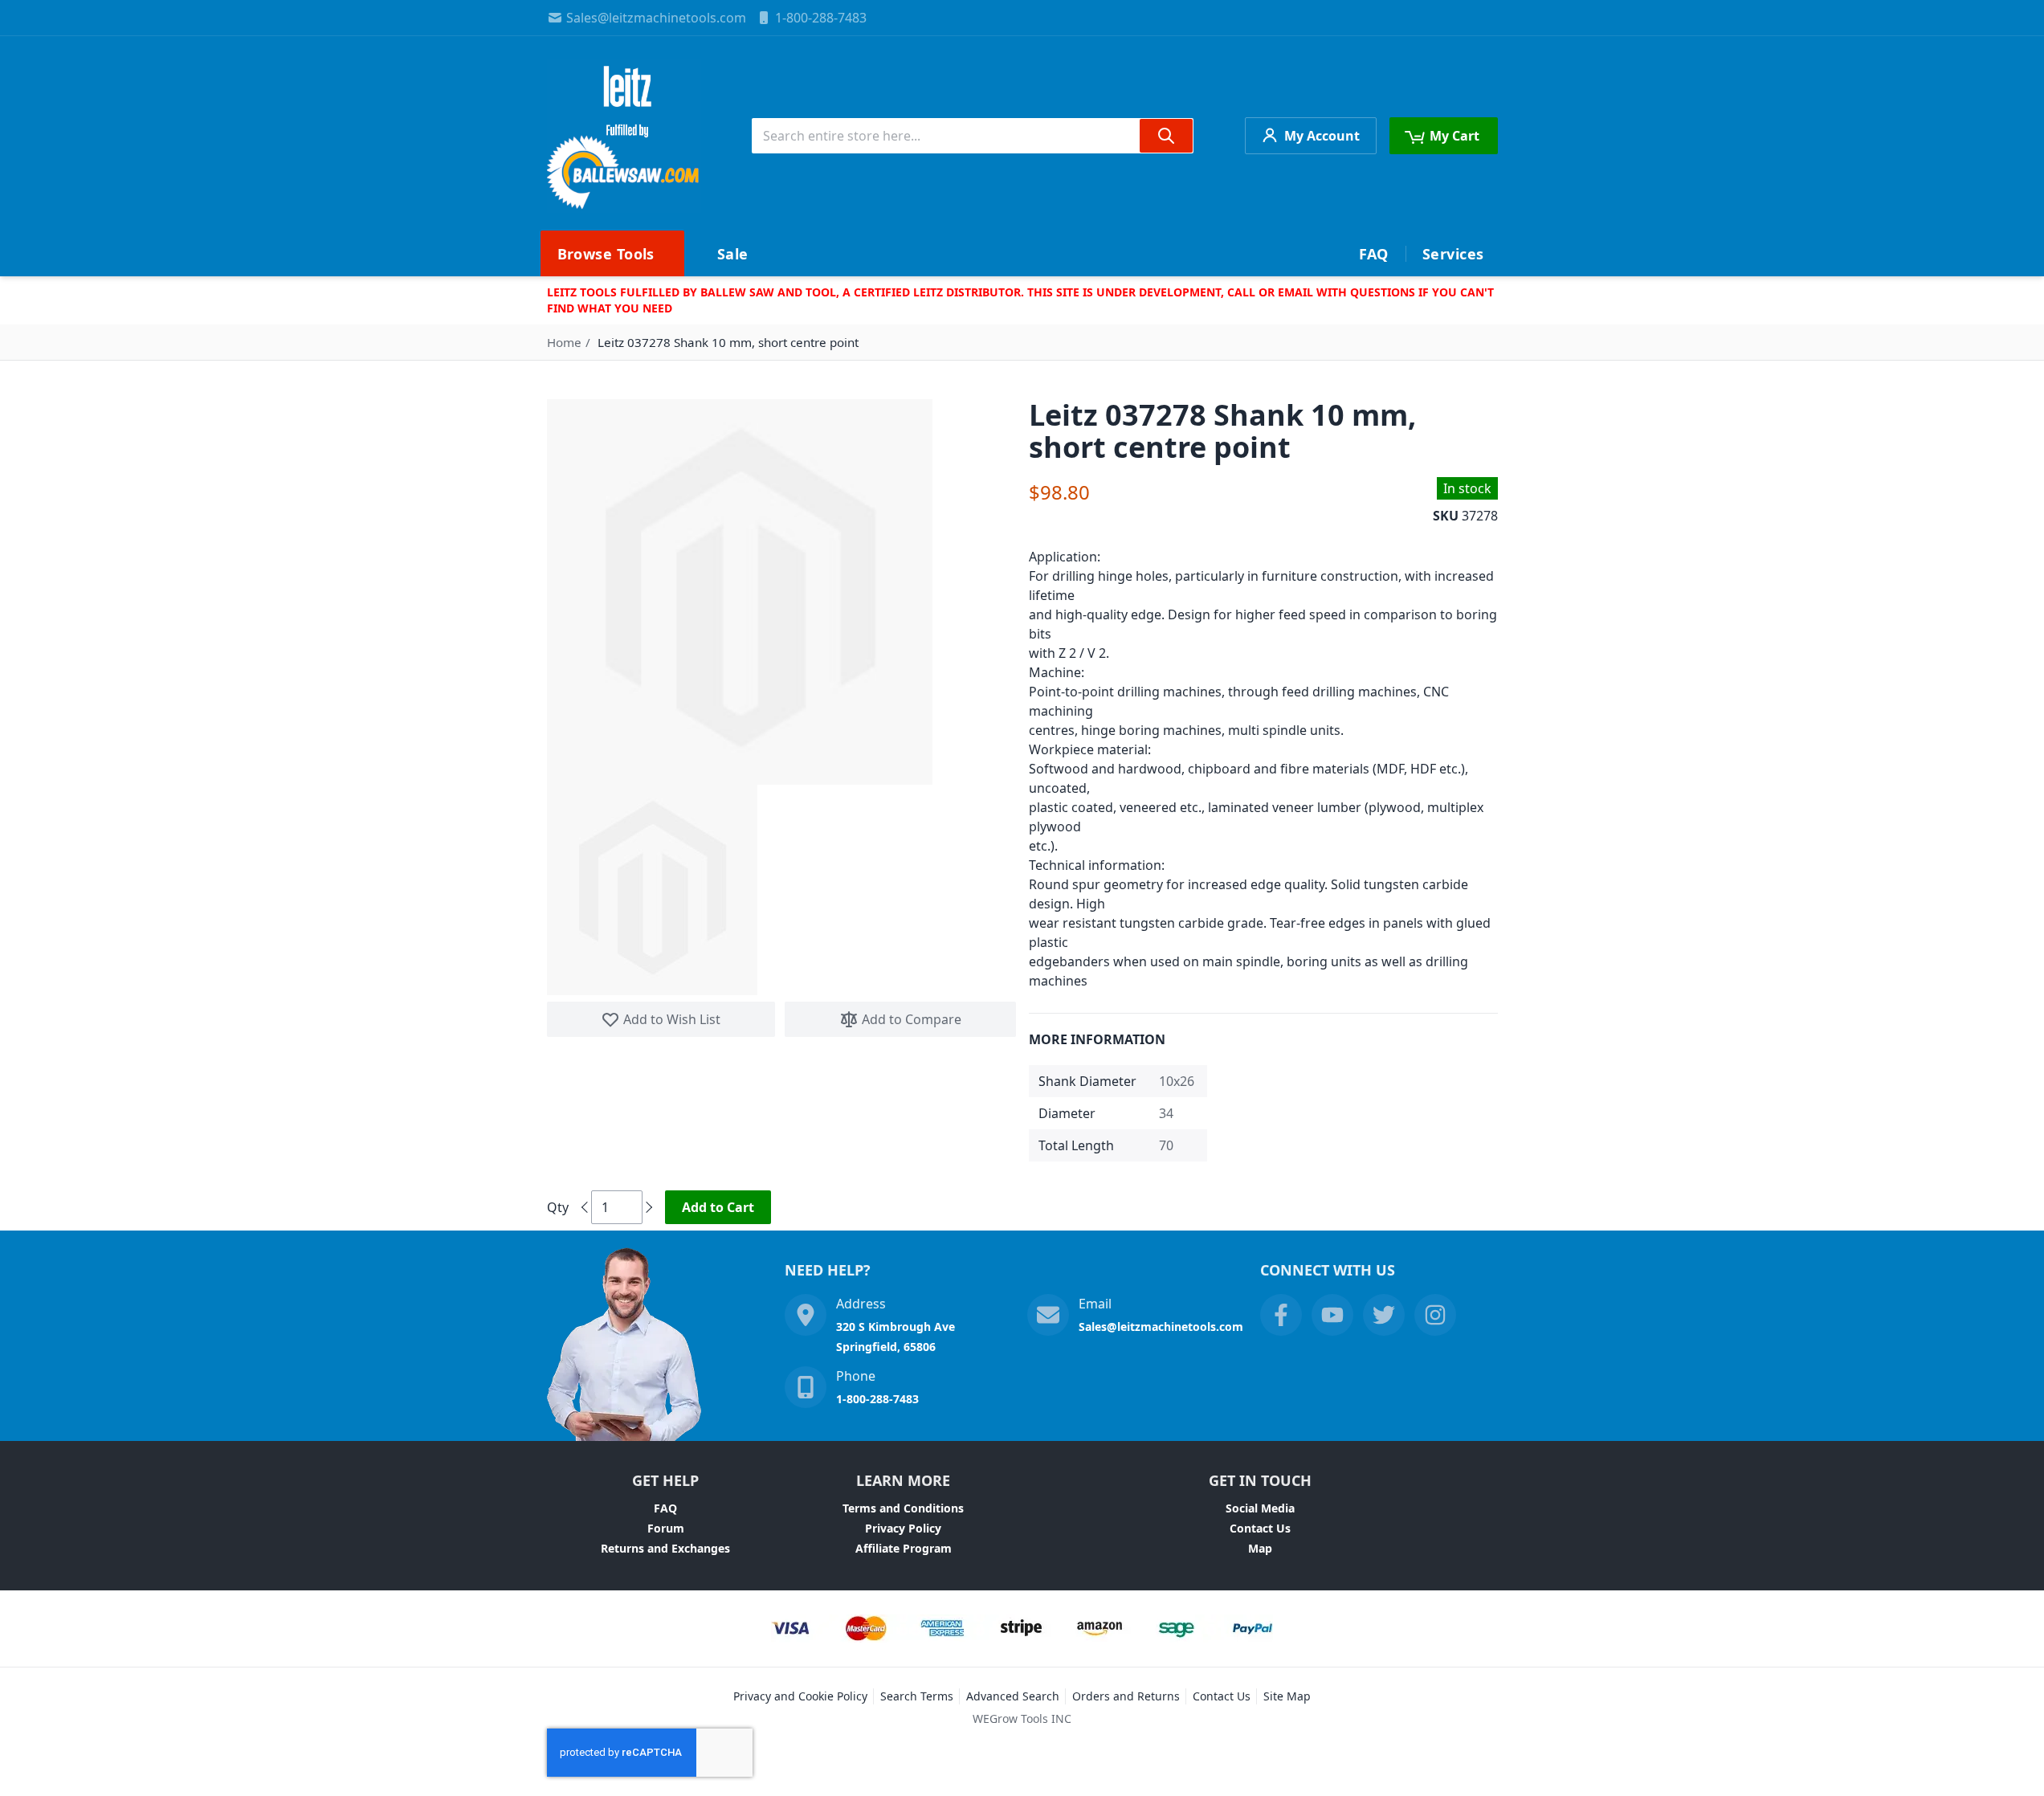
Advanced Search (1013, 1696)
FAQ (665, 1508)
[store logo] (624, 136)
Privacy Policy (903, 1528)
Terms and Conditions (903, 1508)
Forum (666, 1528)
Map (1260, 1548)
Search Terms (917, 1696)
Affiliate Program (904, 1548)
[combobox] (973, 136)
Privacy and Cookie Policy (800, 1696)
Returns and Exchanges (665, 1548)
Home (564, 342)
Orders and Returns (1126, 1696)
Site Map (1287, 1696)
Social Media (1260, 1508)
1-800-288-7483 (821, 18)
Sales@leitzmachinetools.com (656, 18)
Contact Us (1260, 1528)
